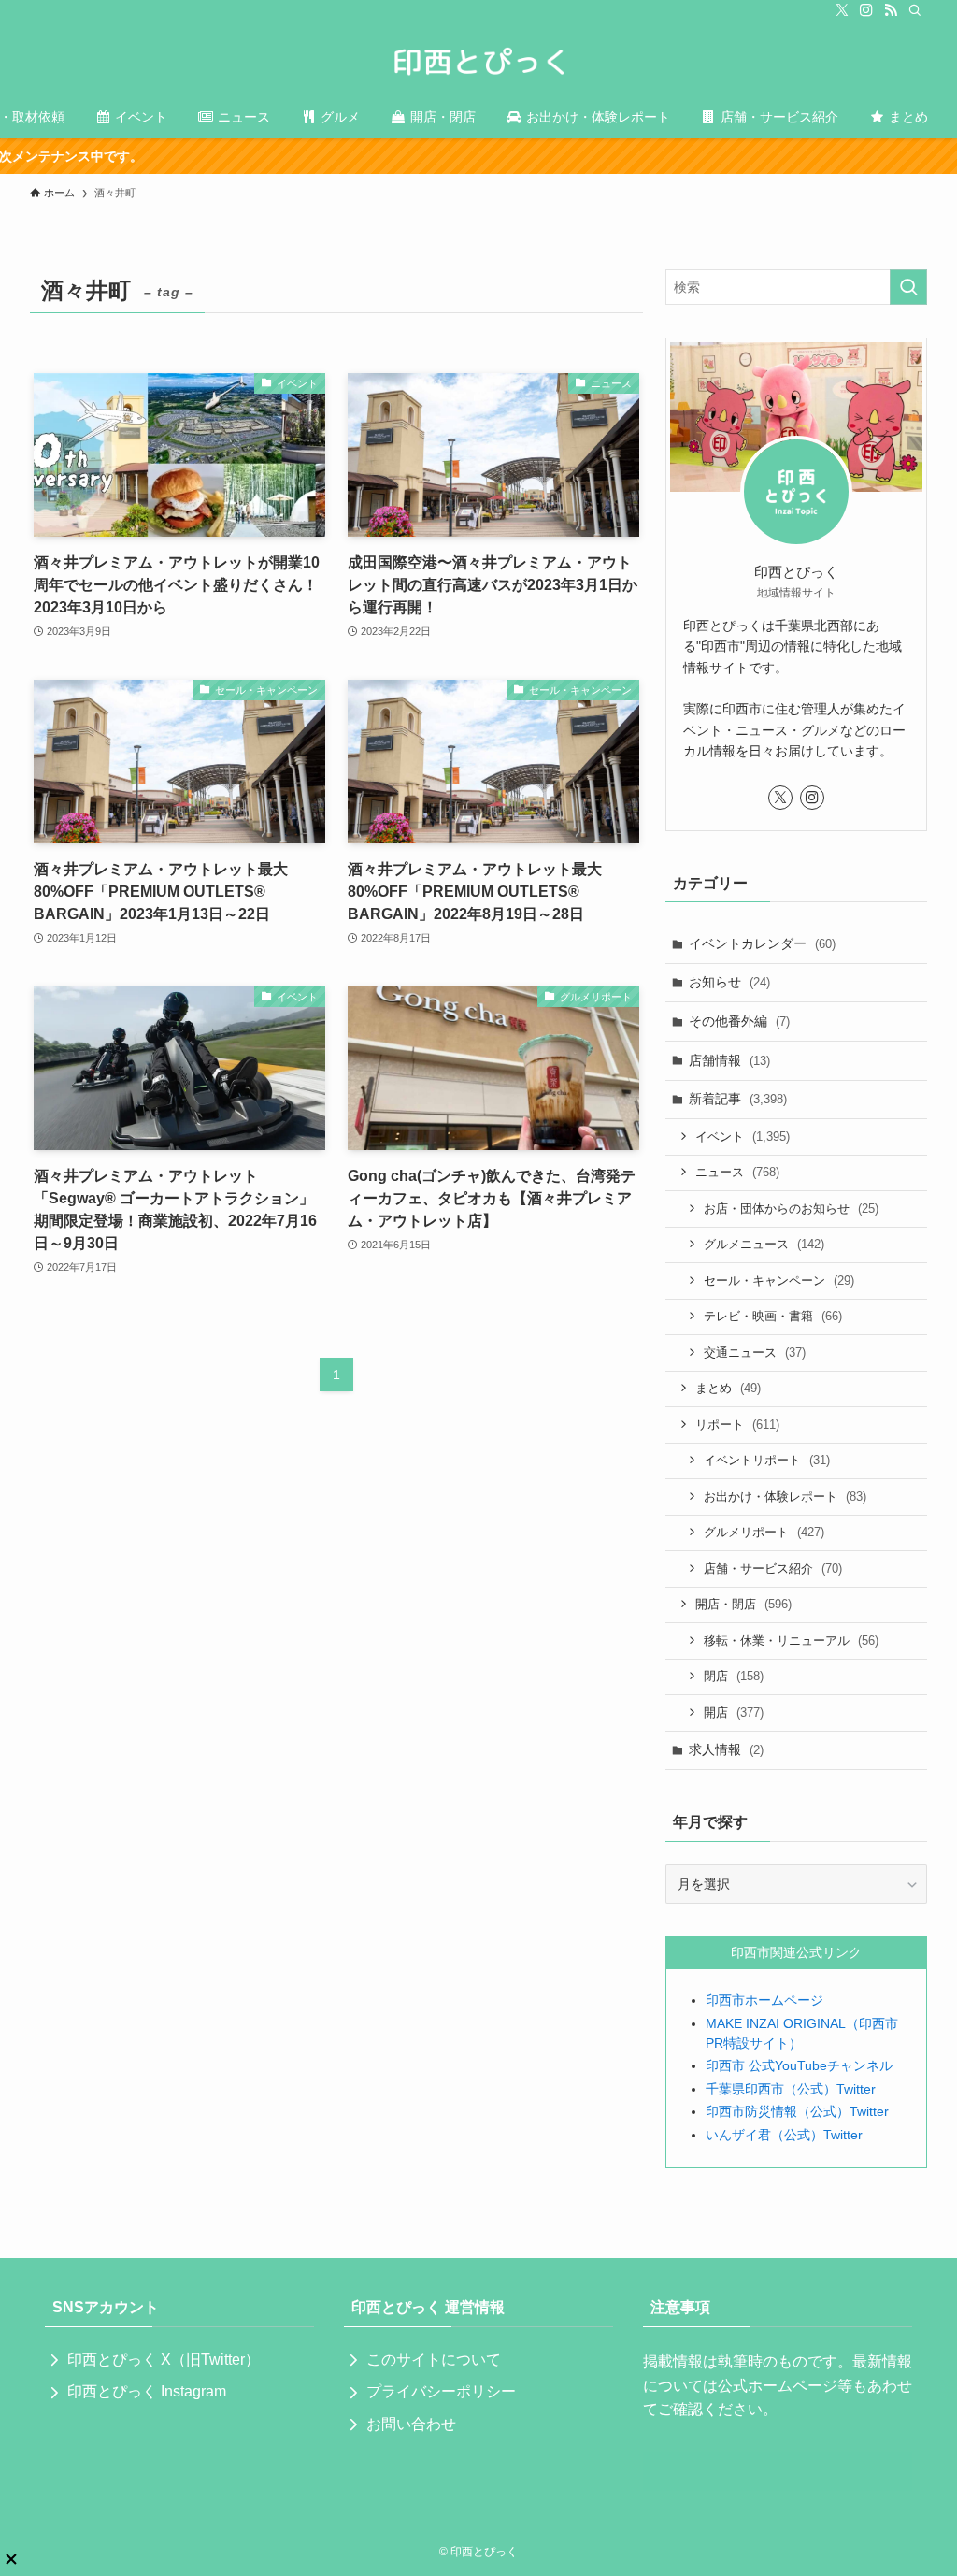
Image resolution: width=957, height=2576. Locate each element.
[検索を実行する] (908, 287)
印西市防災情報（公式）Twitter (797, 2111)
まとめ (728, 1388)
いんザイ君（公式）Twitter (784, 2135)
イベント (743, 1137)
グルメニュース (764, 1244)
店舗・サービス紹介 (773, 1569)
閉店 (734, 1676)
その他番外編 (739, 1021)
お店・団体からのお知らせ (791, 1209)
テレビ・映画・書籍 (773, 1316)
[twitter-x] (842, 10)
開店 (734, 1713)
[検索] (915, 10)
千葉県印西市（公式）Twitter (791, 2089)
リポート (737, 1425)
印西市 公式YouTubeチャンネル (799, 2065)
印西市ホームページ (764, 2000)
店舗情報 (729, 1060)
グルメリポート (764, 1532)
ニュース (737, 1172)
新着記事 (738, 1099)
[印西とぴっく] (478, 62)
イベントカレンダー (762, 943)
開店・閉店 (743, 1604)
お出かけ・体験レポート (785, 1497)
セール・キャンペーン (779, 1281)
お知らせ (729, 982)
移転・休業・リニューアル (791, 1641)
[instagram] (866, 10)
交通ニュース (755, 1353)
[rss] (891, 10)
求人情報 (726, 1749)
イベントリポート (767, 1460)
